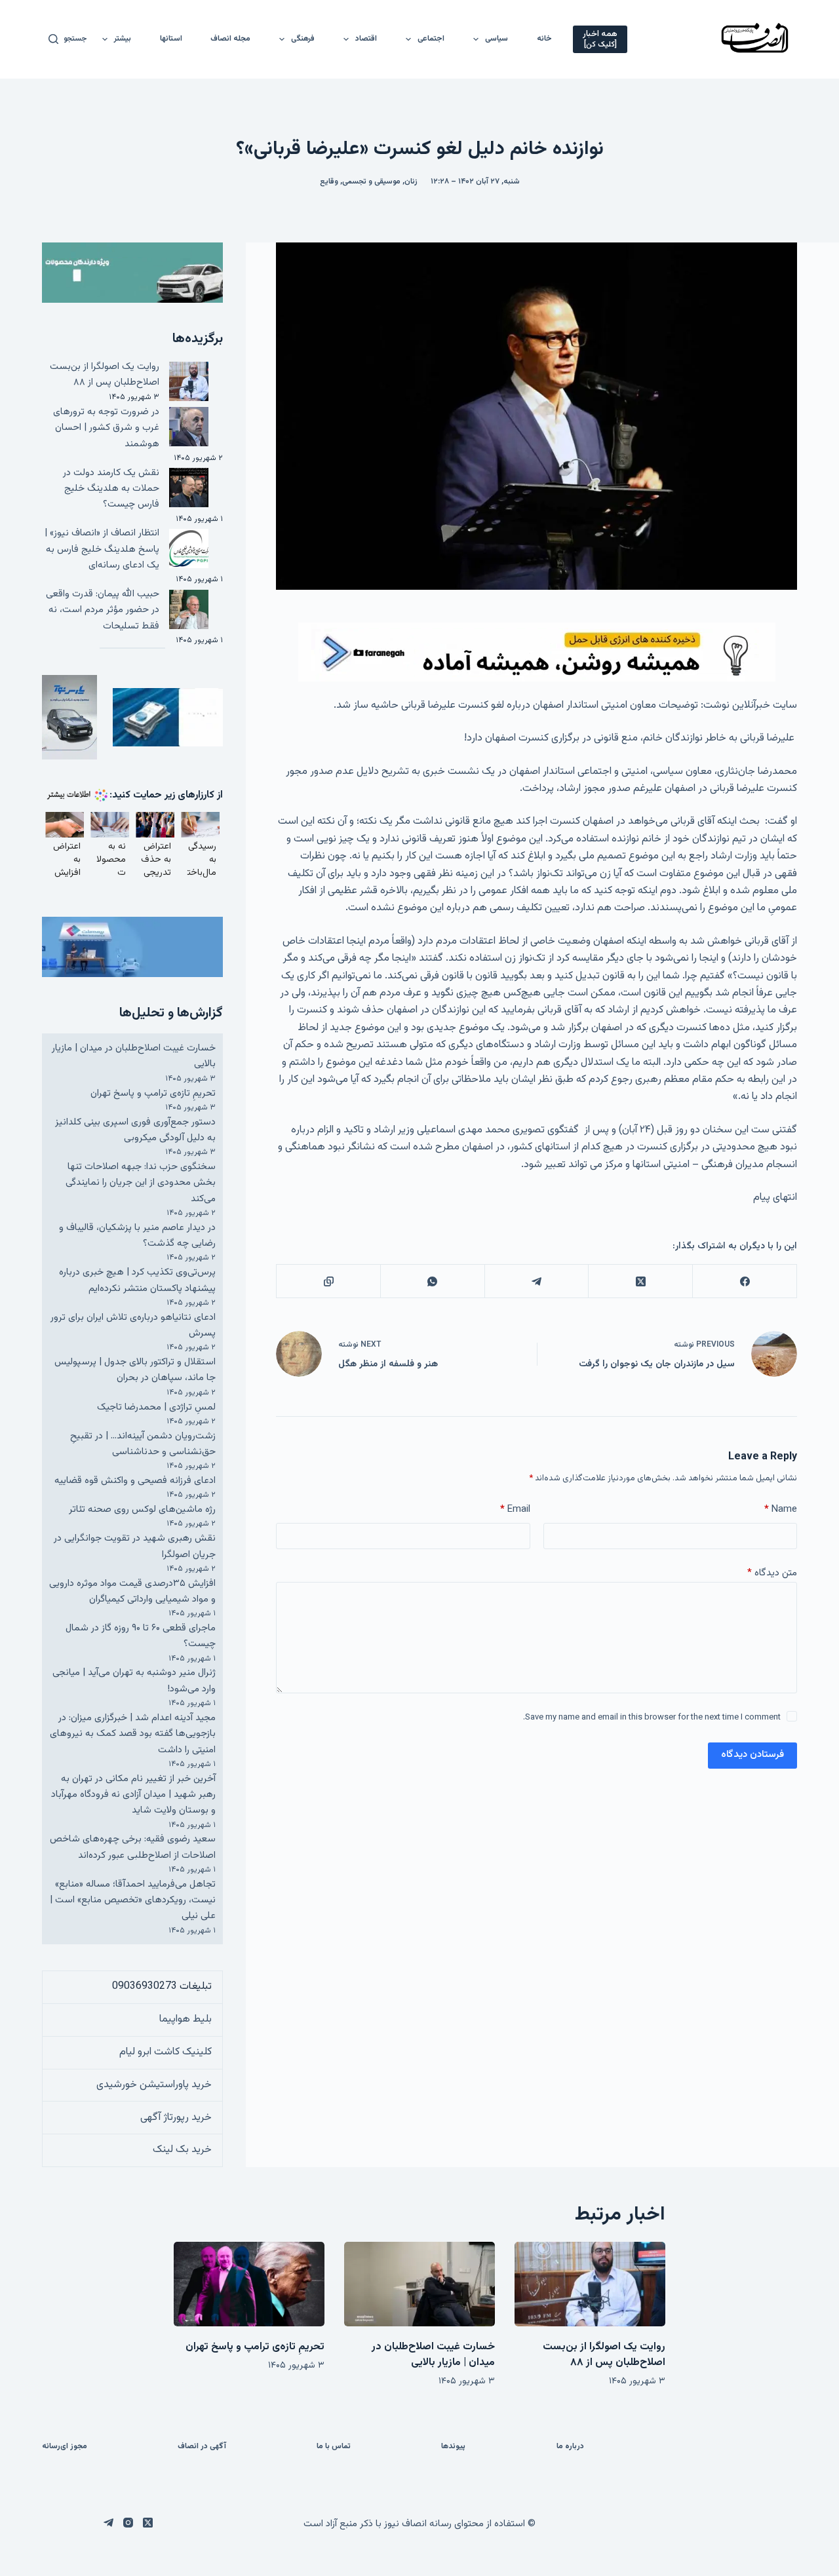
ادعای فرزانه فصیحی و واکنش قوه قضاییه (135, 1481)
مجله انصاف (230, 39)
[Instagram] (128, 2523)
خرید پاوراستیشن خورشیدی (154, 2085)
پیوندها (453, 2447)
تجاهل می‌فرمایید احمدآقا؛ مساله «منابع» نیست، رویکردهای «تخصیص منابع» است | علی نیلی (133, 1900)
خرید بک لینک (182, 2150)
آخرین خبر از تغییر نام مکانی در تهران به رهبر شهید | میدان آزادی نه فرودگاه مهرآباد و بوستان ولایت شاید (133, 1795)
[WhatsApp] (432, 1281)
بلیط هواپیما (185, 2019)
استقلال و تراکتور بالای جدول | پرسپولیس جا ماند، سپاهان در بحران (135, 1370)
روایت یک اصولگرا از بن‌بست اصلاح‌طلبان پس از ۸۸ (105, 375)
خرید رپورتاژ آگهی (176, 2118)
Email (515, 1509)
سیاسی (497, 39)
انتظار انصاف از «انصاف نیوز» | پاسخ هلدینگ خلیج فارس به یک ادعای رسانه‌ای (102, 549)
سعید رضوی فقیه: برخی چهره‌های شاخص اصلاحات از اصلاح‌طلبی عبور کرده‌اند (133, 1847)
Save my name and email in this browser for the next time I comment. (652, 1718)
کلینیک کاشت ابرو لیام (166, 2052)
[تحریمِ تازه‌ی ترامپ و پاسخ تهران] (249, 2284)
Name (781, 1509)
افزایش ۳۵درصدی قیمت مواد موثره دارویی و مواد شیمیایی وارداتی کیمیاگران (132, 1591)
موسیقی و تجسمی (371, 182)
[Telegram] (537, 1281)
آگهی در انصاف (202, 2447)
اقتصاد (366, 39)
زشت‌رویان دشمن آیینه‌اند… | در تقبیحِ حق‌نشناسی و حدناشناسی (143, 1444)
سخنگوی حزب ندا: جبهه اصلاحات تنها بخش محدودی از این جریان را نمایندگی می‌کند (141, 1183)
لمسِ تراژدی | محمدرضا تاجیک (156, 1407)
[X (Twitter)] (640, 1281)
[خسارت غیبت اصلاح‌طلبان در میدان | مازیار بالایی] (419, 2284)
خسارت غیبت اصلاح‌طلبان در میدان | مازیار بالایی (433, 2355)
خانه (544, 39)
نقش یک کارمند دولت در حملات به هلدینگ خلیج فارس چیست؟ (111, 489)
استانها (171, 39)
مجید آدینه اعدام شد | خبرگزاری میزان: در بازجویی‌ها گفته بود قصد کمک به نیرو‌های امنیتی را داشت (133, 1734)
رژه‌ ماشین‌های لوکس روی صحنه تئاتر (142, 1509)
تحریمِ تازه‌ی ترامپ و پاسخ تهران (153, 1093)
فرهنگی (303, 39)
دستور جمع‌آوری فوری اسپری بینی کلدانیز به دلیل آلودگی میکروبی (135, 1130)
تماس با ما (334, 2447)
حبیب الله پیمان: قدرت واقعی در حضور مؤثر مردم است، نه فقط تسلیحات (103, 610)
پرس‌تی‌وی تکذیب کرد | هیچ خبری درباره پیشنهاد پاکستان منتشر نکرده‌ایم (137, 1280)
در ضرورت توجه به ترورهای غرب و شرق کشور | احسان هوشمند (106, 428)
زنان (411, 182)
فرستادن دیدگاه (752, 1755)
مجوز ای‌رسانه (65, 2447)
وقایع (329, 182)
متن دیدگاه (772, 1573)
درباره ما (570, 2447)
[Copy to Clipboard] (328, 1281)
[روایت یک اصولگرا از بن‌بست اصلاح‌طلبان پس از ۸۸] (590, 2284)
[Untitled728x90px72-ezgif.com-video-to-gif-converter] (537, 652)
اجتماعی (431, 39)
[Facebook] (744, 1281)
